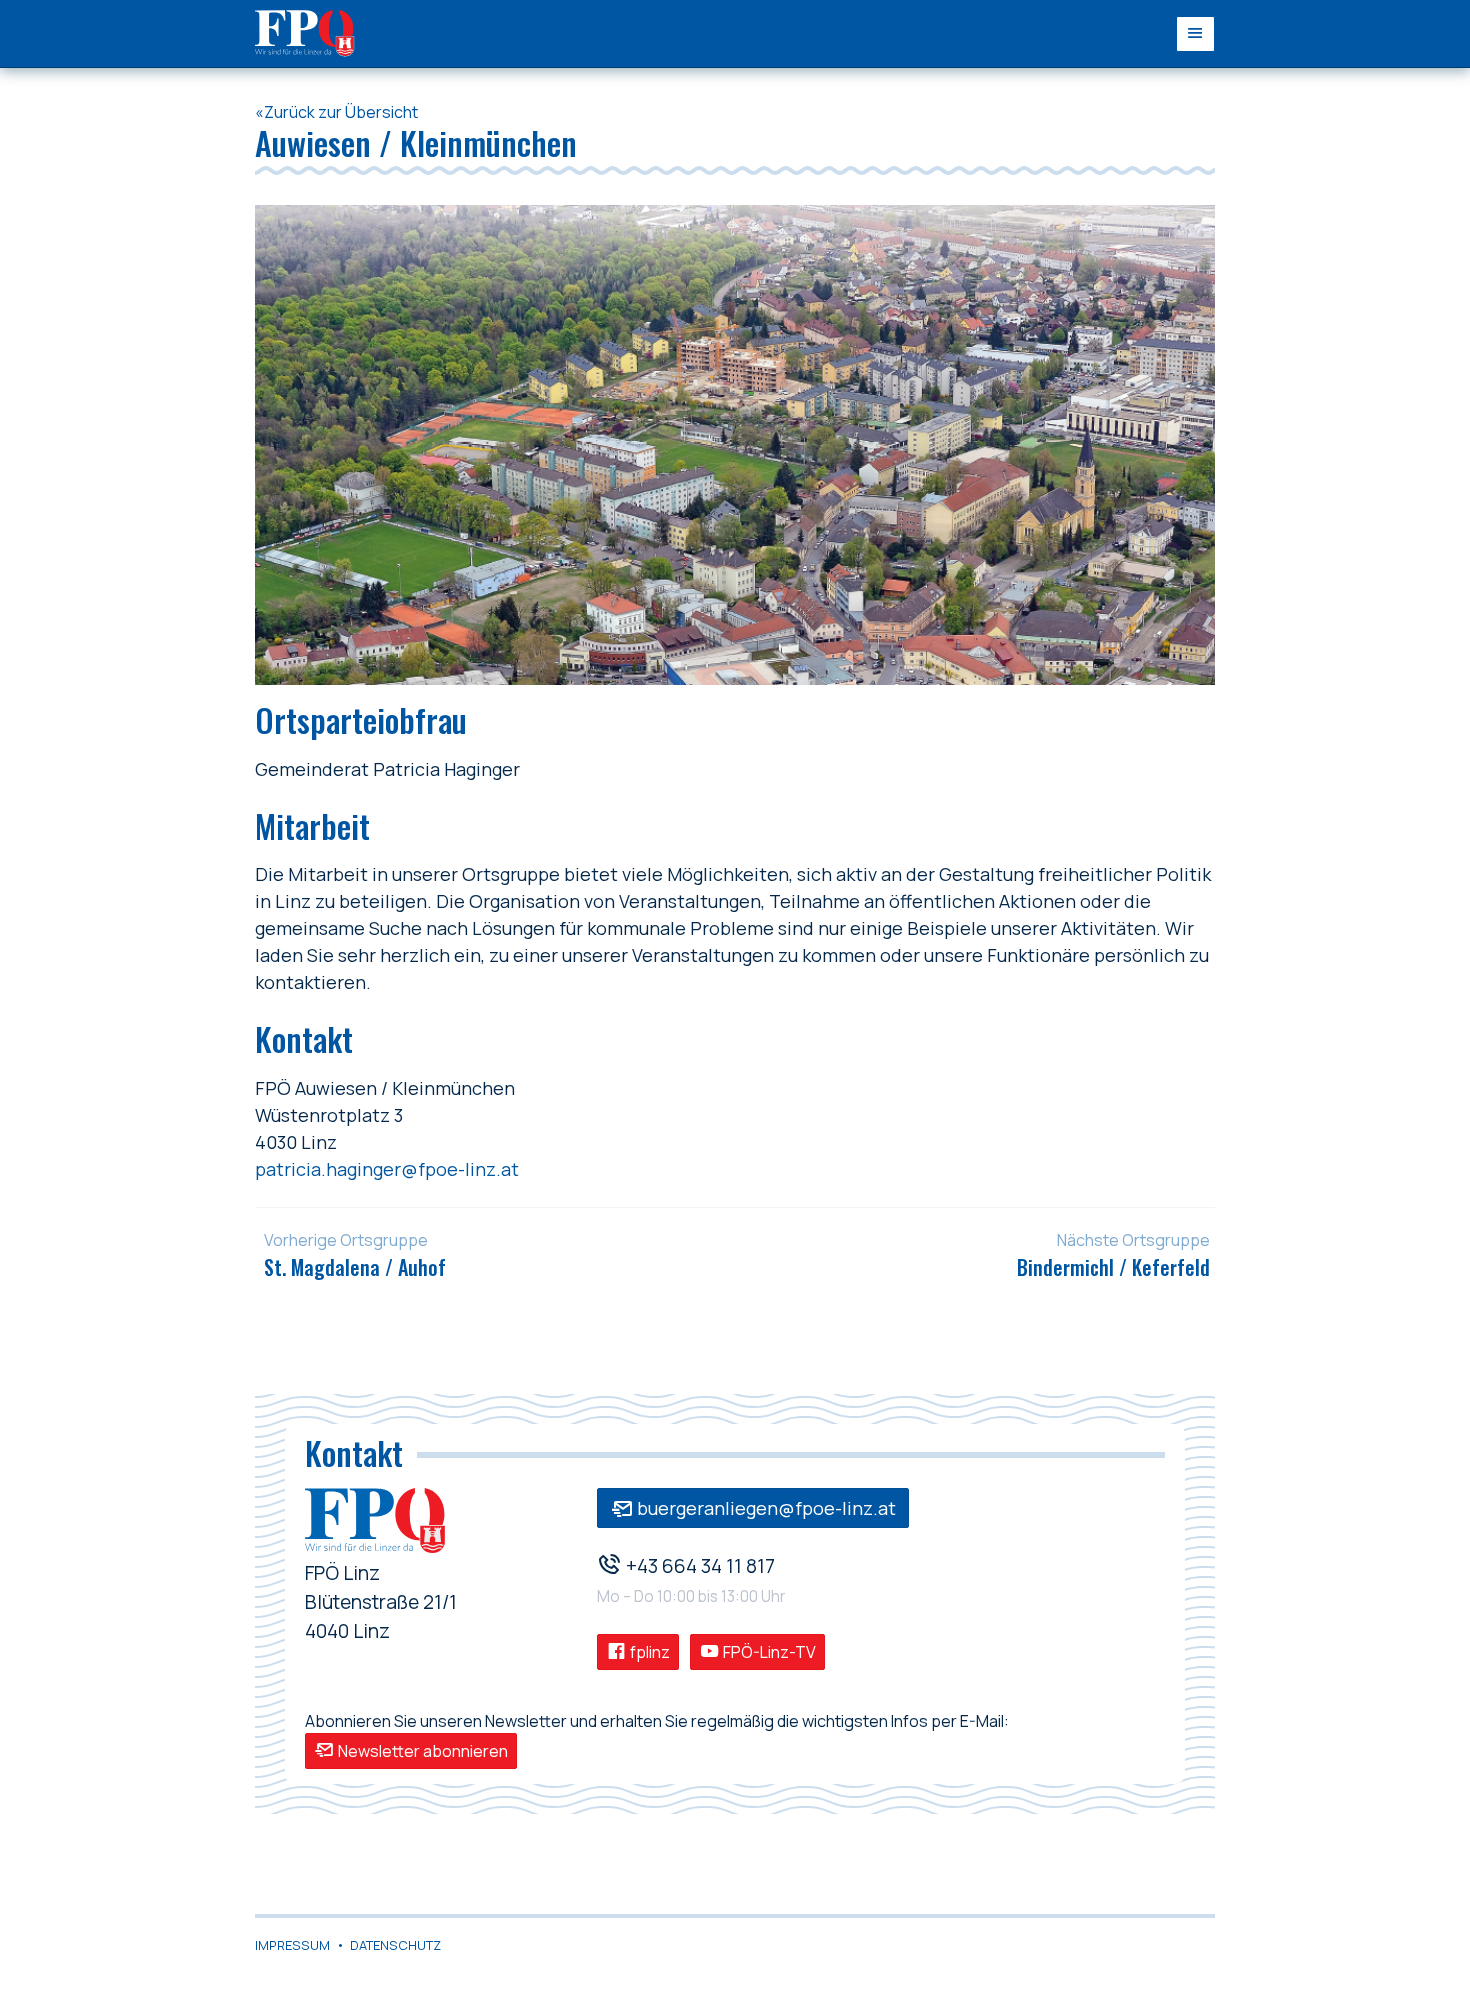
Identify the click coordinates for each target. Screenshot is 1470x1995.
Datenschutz (395, 1945)
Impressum (292, 1945)
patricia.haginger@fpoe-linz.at (387, 1169)
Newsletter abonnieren (421, 1751)
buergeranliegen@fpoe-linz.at (764, 1508)
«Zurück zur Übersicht (336, 112)
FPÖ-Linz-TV (768, 1652)
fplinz (648, 1652)
